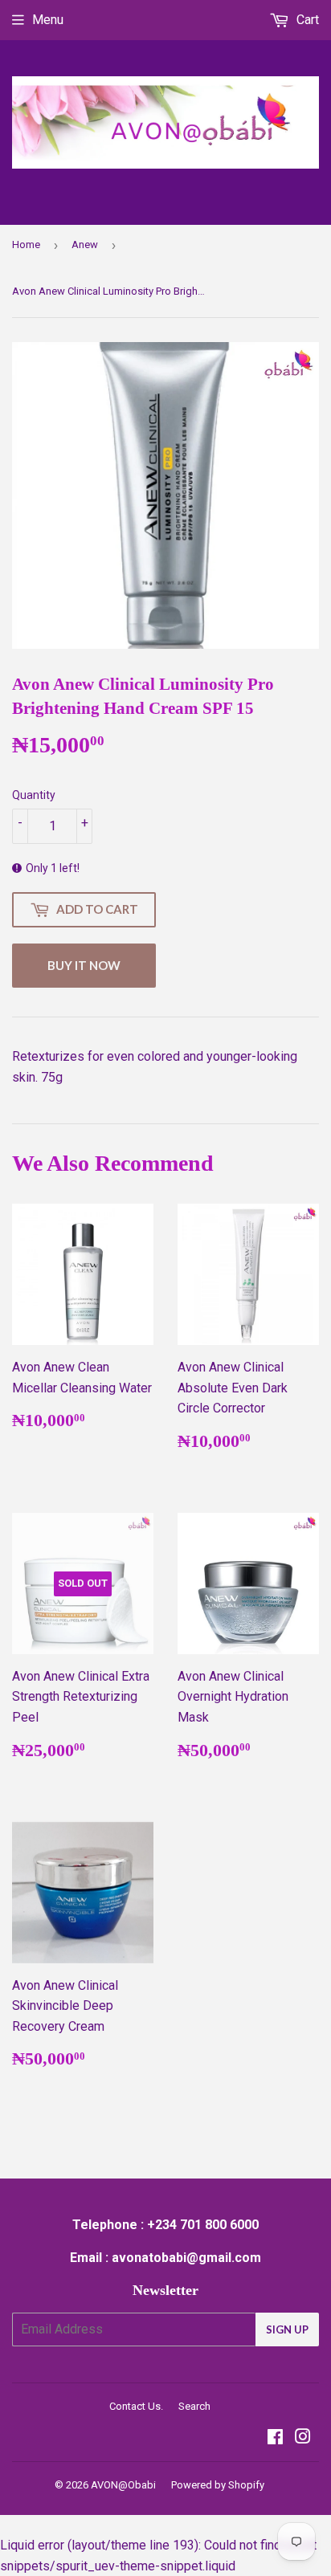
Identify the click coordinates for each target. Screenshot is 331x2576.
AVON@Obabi (123, 2485)
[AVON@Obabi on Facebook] (275, 2438)
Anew (85, 245)
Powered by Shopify (218, 2485)
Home (26, 245)
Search (194, 2406)
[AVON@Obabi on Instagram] (303, 2438)
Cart (306, 20)
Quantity (34, 795)
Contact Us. (136, 2406)
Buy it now (84, 965)
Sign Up (287, 2329)
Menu (48, 20)
